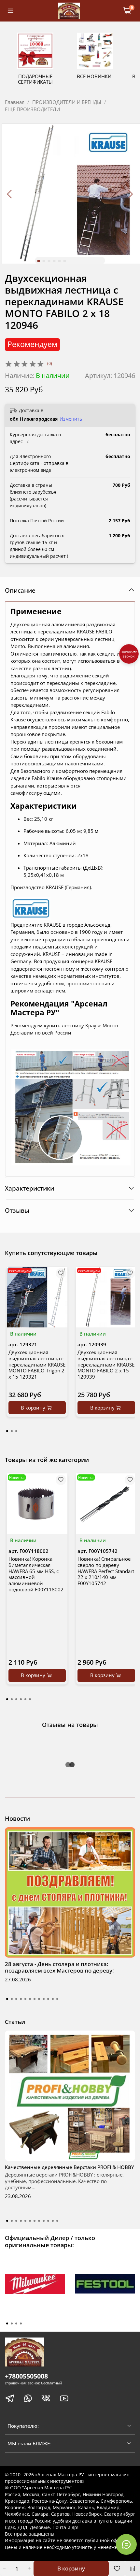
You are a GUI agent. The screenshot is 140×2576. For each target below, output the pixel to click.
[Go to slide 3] (49, 261)
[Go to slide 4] (54, 261)
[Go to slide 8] (39, 1999)
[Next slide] (130, 194)
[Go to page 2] (12, 1431)
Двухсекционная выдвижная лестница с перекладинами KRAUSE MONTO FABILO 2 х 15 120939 (106, 1364)
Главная (15, 102)
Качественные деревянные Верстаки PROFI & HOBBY (70, 2167)
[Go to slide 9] (44, 1999)
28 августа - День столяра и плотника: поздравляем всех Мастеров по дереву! (59, 1967)
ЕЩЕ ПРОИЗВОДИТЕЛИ (32, 109)
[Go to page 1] (7, 1431)
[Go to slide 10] (48, 1999)
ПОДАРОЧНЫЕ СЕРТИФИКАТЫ (35, 79)
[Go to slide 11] (53, 1999)
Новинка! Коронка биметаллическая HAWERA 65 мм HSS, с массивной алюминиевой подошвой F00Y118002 (36, 1574)
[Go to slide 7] (35, 1999)
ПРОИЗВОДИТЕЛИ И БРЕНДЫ (67, 102)
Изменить (71, 419)
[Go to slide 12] (57, 1999)
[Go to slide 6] (65, 261)
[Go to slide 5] (60, 261)
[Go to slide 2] (44, 261)
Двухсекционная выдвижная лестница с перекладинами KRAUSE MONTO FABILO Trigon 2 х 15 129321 (37, 1364)
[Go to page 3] (16, 1431)
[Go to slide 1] (39, 261)
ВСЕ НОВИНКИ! (95, 76)
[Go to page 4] (21, 1699)
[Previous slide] (10, 194)
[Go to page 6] (30, 1699)
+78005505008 (26, 2376)
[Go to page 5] (25, 1699)
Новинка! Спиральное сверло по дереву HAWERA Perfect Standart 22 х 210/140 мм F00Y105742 (106, 1571)
